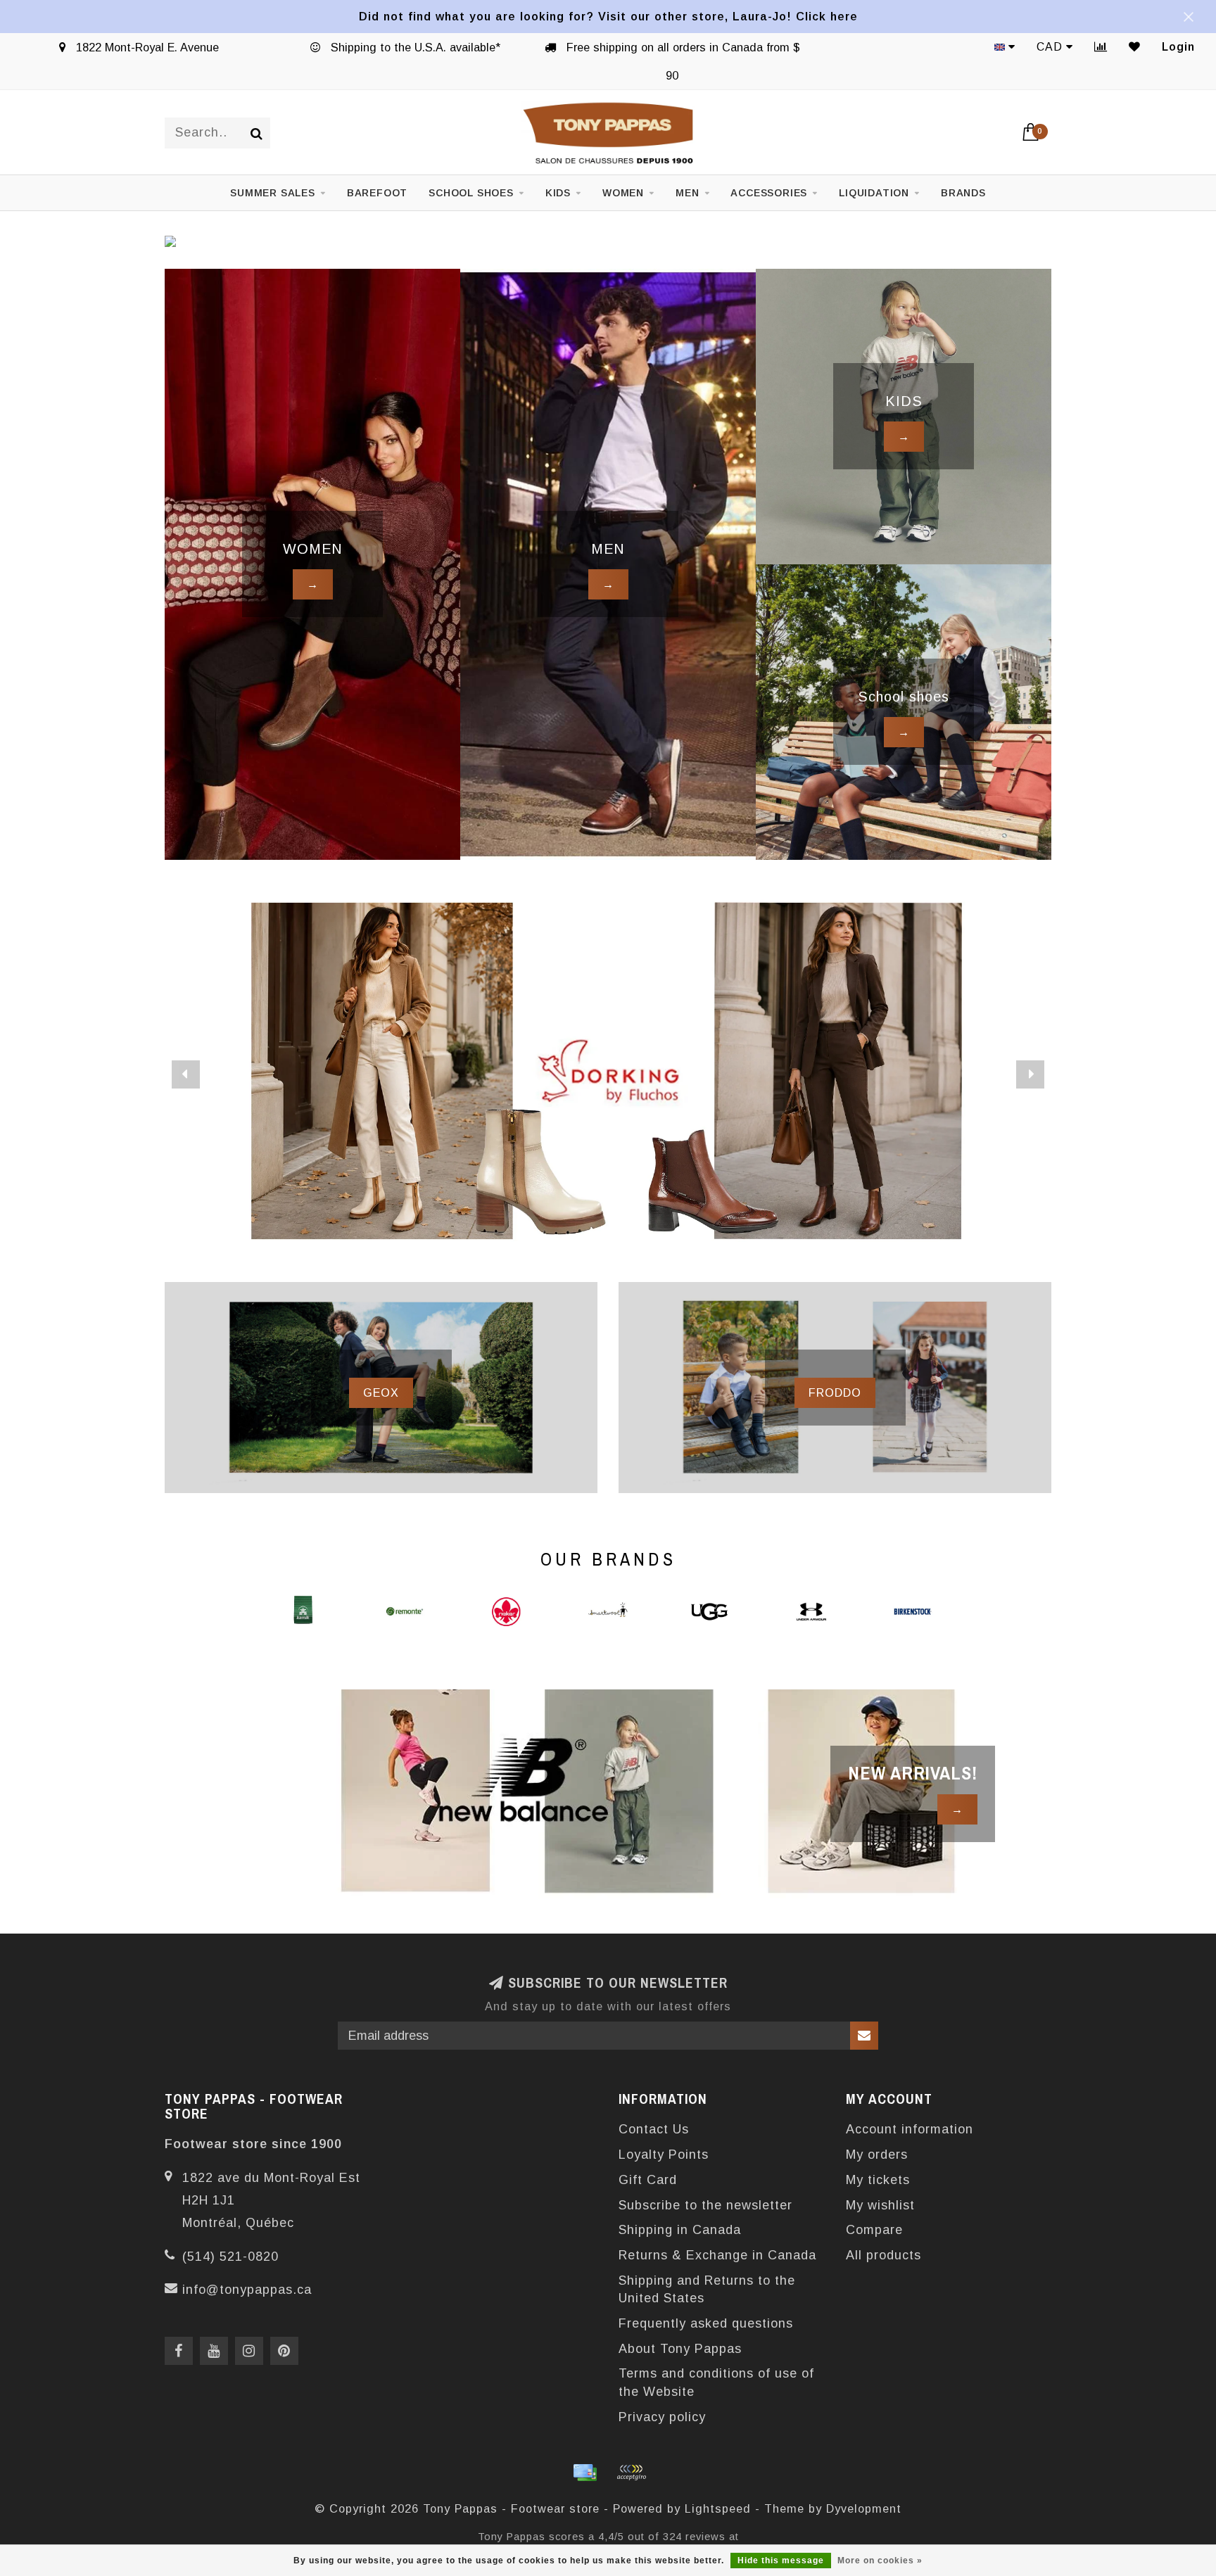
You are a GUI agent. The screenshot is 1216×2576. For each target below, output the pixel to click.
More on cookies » (880, 2561)
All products (883, 2255)
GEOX (381, 1392)
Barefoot (377, 193)
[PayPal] (631, 2473)
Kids (558, 193)
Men (687, 193)
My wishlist (880, 2205)
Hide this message (781, 2561)
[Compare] (1101, 47)
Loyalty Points (664, 2155)
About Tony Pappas (680, 2349)
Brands (963, 193)
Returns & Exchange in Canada (717, 2255)
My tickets (878, 2180)
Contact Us (654, 2129)
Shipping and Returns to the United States (707, 2290)
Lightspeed (718, 2508)
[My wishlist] (1135, 47)
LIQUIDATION (874, 193)
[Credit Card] (585, 2473)
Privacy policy (662, 2417)
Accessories (769, 193)
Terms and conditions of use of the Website (716, 2383)
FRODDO (835, 1392)
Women (623, 193)
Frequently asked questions (706, 2323)
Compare (874, 2230)
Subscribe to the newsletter (705, 2205)
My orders (877, 2155)
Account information (910, 2129)
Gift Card (648, 2180)
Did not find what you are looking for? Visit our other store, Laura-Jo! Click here (608, 16)
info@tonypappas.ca (247, 2290)
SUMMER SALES (273, 193)
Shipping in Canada (680, 2230)
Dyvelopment (864, 2508)
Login (1178, 47)
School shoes (471, 193)
